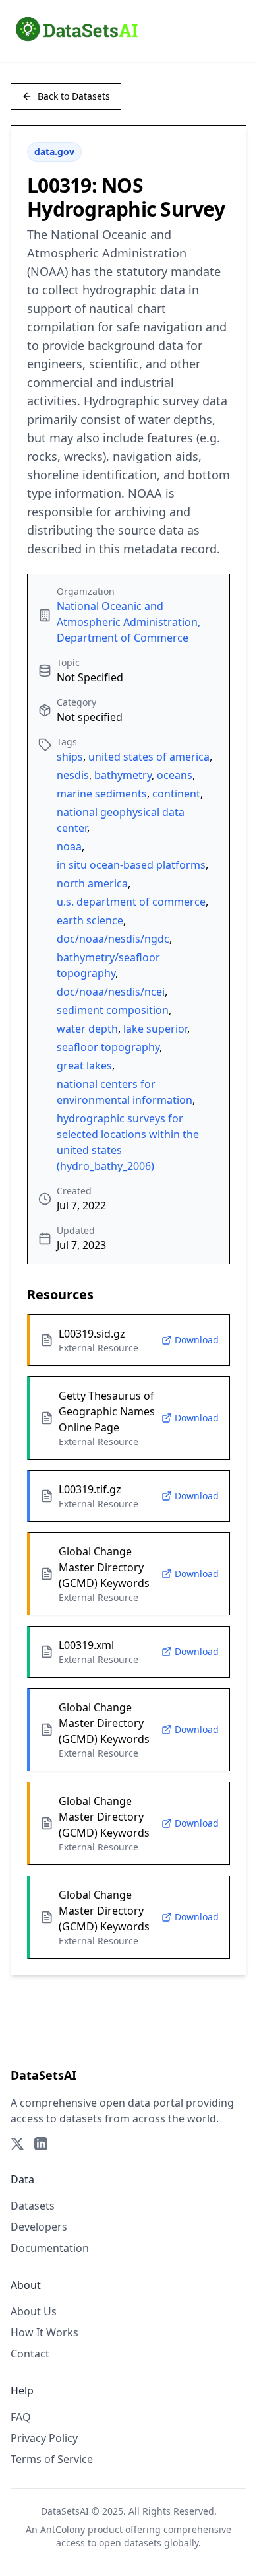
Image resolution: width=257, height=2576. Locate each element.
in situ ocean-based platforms (131, 865)
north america (92, 883)
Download (197, 1340)
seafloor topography (108, 1047)
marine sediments (102, 794)
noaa (69, 846)
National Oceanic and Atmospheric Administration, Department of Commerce (128, 622)
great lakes (84, 1066)
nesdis (73, 775)
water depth (87, 1029)
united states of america (149, 757)
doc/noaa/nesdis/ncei (111, 992)
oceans (175, 775)
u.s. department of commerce (131, 902)
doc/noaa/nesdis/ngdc (113, 939)
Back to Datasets (74, 96)
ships (70, 757)
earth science (90, 920)
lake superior (155, 1029)
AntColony (63, 2529)
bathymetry (123, 775)
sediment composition (113, 1010)
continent (176, 794)
